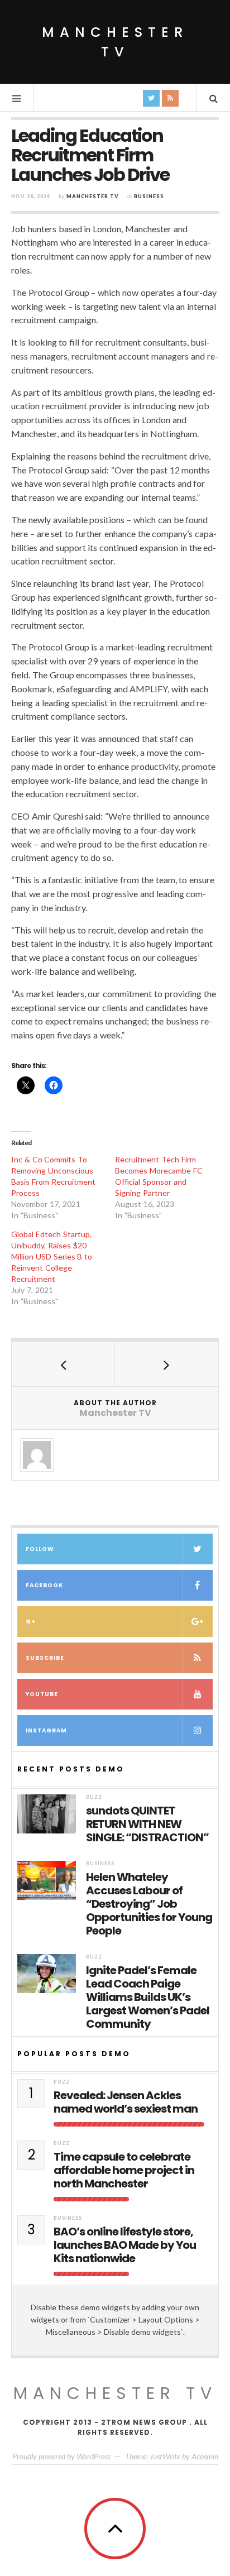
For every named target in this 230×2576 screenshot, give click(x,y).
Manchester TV (115, 42)
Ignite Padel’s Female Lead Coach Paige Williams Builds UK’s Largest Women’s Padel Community (148, 1997)
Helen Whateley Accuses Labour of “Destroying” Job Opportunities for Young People (149, 1904)
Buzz (94, 1797)
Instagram (46, 1730)
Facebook (44, 1585)
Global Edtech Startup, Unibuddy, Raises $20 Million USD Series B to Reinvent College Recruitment (52, 1256)
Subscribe (45, 1658)
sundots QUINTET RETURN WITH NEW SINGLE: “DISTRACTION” (147, 1824)
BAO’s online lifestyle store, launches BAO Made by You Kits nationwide (125, 2245)
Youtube (42, 1694)
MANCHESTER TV (115, 2393)
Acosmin (205, 2456)
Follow (40, 1549)
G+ (31, 1622)
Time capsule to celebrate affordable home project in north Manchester (124, 2170)
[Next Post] (167, 1364)
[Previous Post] (63, 1364)
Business (149, 196)
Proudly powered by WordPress (61, 2456)
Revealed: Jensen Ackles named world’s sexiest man (126, 2102)
